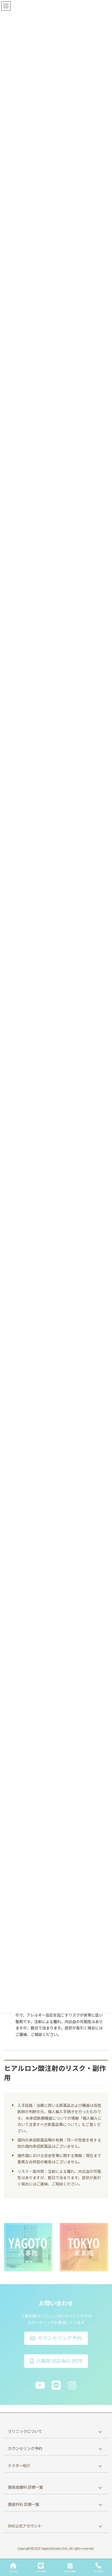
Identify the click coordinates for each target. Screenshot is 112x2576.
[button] (56, 2338)
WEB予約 (70, 2571)
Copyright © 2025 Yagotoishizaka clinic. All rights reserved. (56, 2549)
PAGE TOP (103, 2551)
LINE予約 (41, 2571)
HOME (13, 2571)
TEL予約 (98, 2571)
